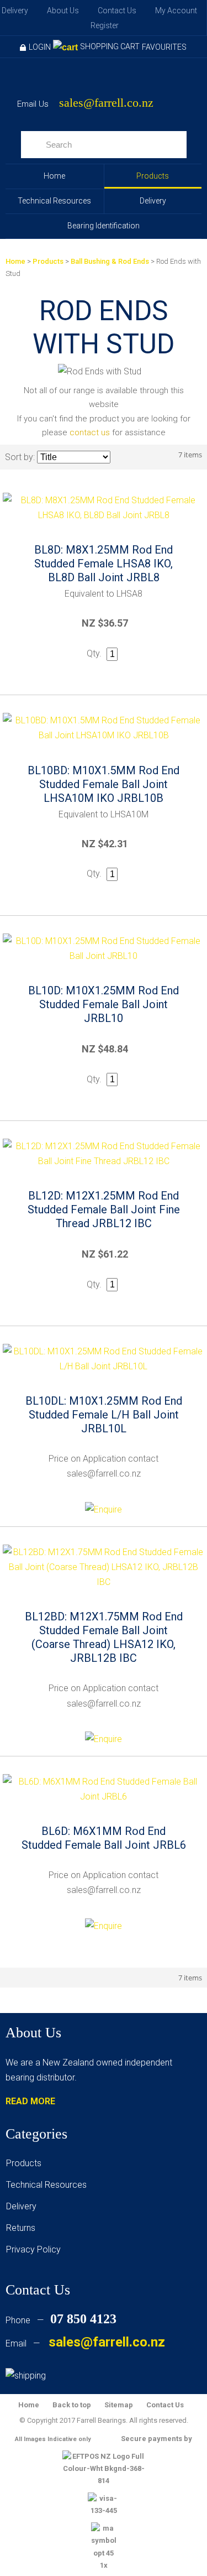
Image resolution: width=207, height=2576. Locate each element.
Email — (85, 2343)
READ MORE (30, 2101)
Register (105, 25)
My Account (176, 11)
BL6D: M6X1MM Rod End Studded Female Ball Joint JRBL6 (104, 1838)
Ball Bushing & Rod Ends (110, 261)
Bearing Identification (104, 226)
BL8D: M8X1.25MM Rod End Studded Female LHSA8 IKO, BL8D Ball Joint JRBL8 (104, 564)
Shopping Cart (110, 46)
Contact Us (117, 11)
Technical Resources (54, 201)
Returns (21, 2228)
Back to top (72, 2405)
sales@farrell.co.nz (106, 103)
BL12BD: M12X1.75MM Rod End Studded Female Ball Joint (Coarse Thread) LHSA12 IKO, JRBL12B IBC (104, 1637)
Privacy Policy (33, 2249)
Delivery (15, 11)
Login (40, 47)
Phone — (61, 2320)
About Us (63, 11)
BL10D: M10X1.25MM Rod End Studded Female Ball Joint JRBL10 (104, 1004)
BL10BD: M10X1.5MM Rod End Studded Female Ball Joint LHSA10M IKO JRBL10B (104, 784)
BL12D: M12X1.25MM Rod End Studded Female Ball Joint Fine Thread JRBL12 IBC (104, 1209)
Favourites (164, 47)
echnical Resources (49, 2185)
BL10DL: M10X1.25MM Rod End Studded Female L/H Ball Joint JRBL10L (104, 1415)
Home (54, 176)
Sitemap (119, 2405)
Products (153, 176)
